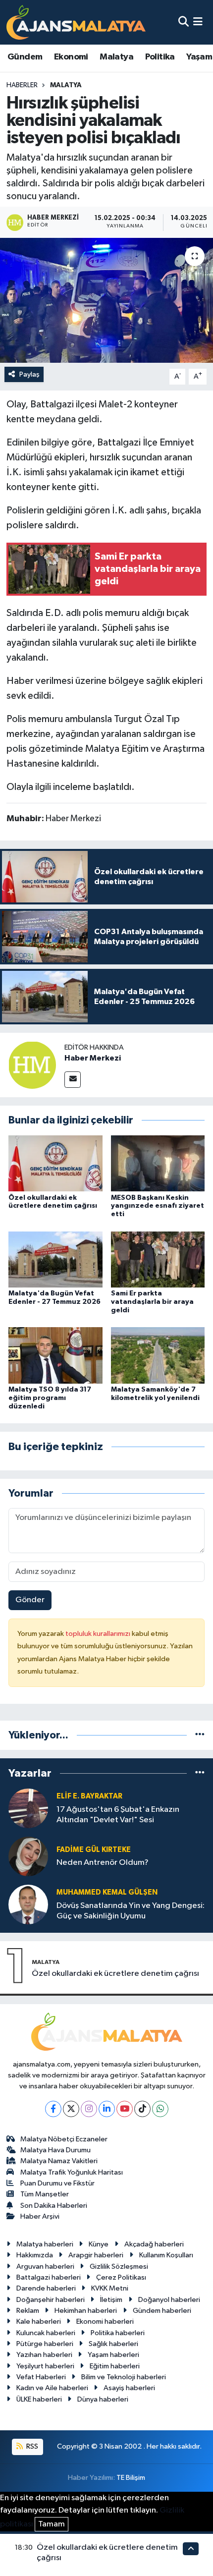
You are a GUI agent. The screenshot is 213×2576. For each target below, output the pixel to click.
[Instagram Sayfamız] (89, 2109)
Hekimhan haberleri (86, 2311)
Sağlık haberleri (113, 2344)
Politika (160, 57)
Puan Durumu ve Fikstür (57, 2183)
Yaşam (199, 57)
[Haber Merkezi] (32, 1065)
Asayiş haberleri (129, 2388)
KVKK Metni (110, 2288)
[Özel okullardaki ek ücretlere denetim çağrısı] (55, 1163)
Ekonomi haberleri (105, 2322)
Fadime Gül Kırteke (94, 1850)
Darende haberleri (46, 2288)
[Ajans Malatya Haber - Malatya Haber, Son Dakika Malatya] (76, 22)
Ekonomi (71, 57)
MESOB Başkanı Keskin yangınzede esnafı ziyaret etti (158, 1206)
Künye (99, 2244)
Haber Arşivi (40, 2216)
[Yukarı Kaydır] (191, 2548)
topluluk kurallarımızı (99, 1634)
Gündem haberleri (162, 2311)
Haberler (22, 85)
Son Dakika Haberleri (54, 2206)
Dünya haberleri (103, 2399)
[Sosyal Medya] (73, 1080)
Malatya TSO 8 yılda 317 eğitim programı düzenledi (50, 1398)
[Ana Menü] (198, 22)
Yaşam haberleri (113, 2355)
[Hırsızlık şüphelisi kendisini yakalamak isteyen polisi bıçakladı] (106, 300)
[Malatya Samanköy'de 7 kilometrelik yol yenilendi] (158, 1355)
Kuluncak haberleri (46, 2333)
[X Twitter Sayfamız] (71, 2109)
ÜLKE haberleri (39, 2399)
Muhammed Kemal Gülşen (107, 1892)
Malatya (116, 57)
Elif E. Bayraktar (89, 1796)
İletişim (111, 2300)
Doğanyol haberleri (169, 2300)
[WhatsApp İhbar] (160, 2109)
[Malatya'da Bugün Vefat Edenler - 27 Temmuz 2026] (55, 1259)
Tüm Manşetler (45, 2194)
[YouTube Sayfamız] (125, 2109)
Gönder (30, 1600)
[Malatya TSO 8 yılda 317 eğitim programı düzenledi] (55, 1355)
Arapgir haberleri (96, 2255)
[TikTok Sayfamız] (142, 2109)
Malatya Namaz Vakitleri (59, 2161)
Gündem (25, 57)
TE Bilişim (131, 2478)
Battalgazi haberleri (49, 2277)
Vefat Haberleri (41, 2377)
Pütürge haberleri (45, 2344)
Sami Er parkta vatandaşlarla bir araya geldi (152, 1302)
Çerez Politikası (121, 2277)
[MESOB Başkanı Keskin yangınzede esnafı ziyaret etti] (158, 1163)
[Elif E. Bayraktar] (28, 1808)
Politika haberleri (118, 2333)
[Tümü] (200, 1735)
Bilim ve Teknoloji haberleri (124, 2377)
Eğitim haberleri (115, 2366)
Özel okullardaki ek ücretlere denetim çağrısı (115, 1974)
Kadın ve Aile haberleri (52, 2388)
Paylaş (29, 374)
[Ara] (184, 22)
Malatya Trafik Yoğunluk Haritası (72, 2172)
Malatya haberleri (45, 2244)
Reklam (28, 2311)
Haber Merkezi (93, 1058)
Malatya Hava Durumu (55, 2150)
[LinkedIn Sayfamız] (107, 2109)
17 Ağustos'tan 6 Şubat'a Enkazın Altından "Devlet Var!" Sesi (118, 1815)
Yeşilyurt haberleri (45, 2366)
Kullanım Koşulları (166, 2255)
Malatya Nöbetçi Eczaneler (64, 2139)
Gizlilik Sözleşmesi (119, 2267)
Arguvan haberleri (45, 2267)
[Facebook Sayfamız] (53, 2109)
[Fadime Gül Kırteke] (28, 1856)
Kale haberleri (39, 2322)
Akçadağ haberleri (154, 2244)
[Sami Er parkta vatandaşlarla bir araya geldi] (158, 1259)
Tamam (52, 2524)
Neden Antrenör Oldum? (103, 1863)
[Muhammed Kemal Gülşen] (28, 1904)
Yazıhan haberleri (44, 2355)
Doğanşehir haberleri (51, 2300)
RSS (31, 2446)
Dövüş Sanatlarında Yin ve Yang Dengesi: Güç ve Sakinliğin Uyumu (131, 1911)
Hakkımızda (35, 2255)
